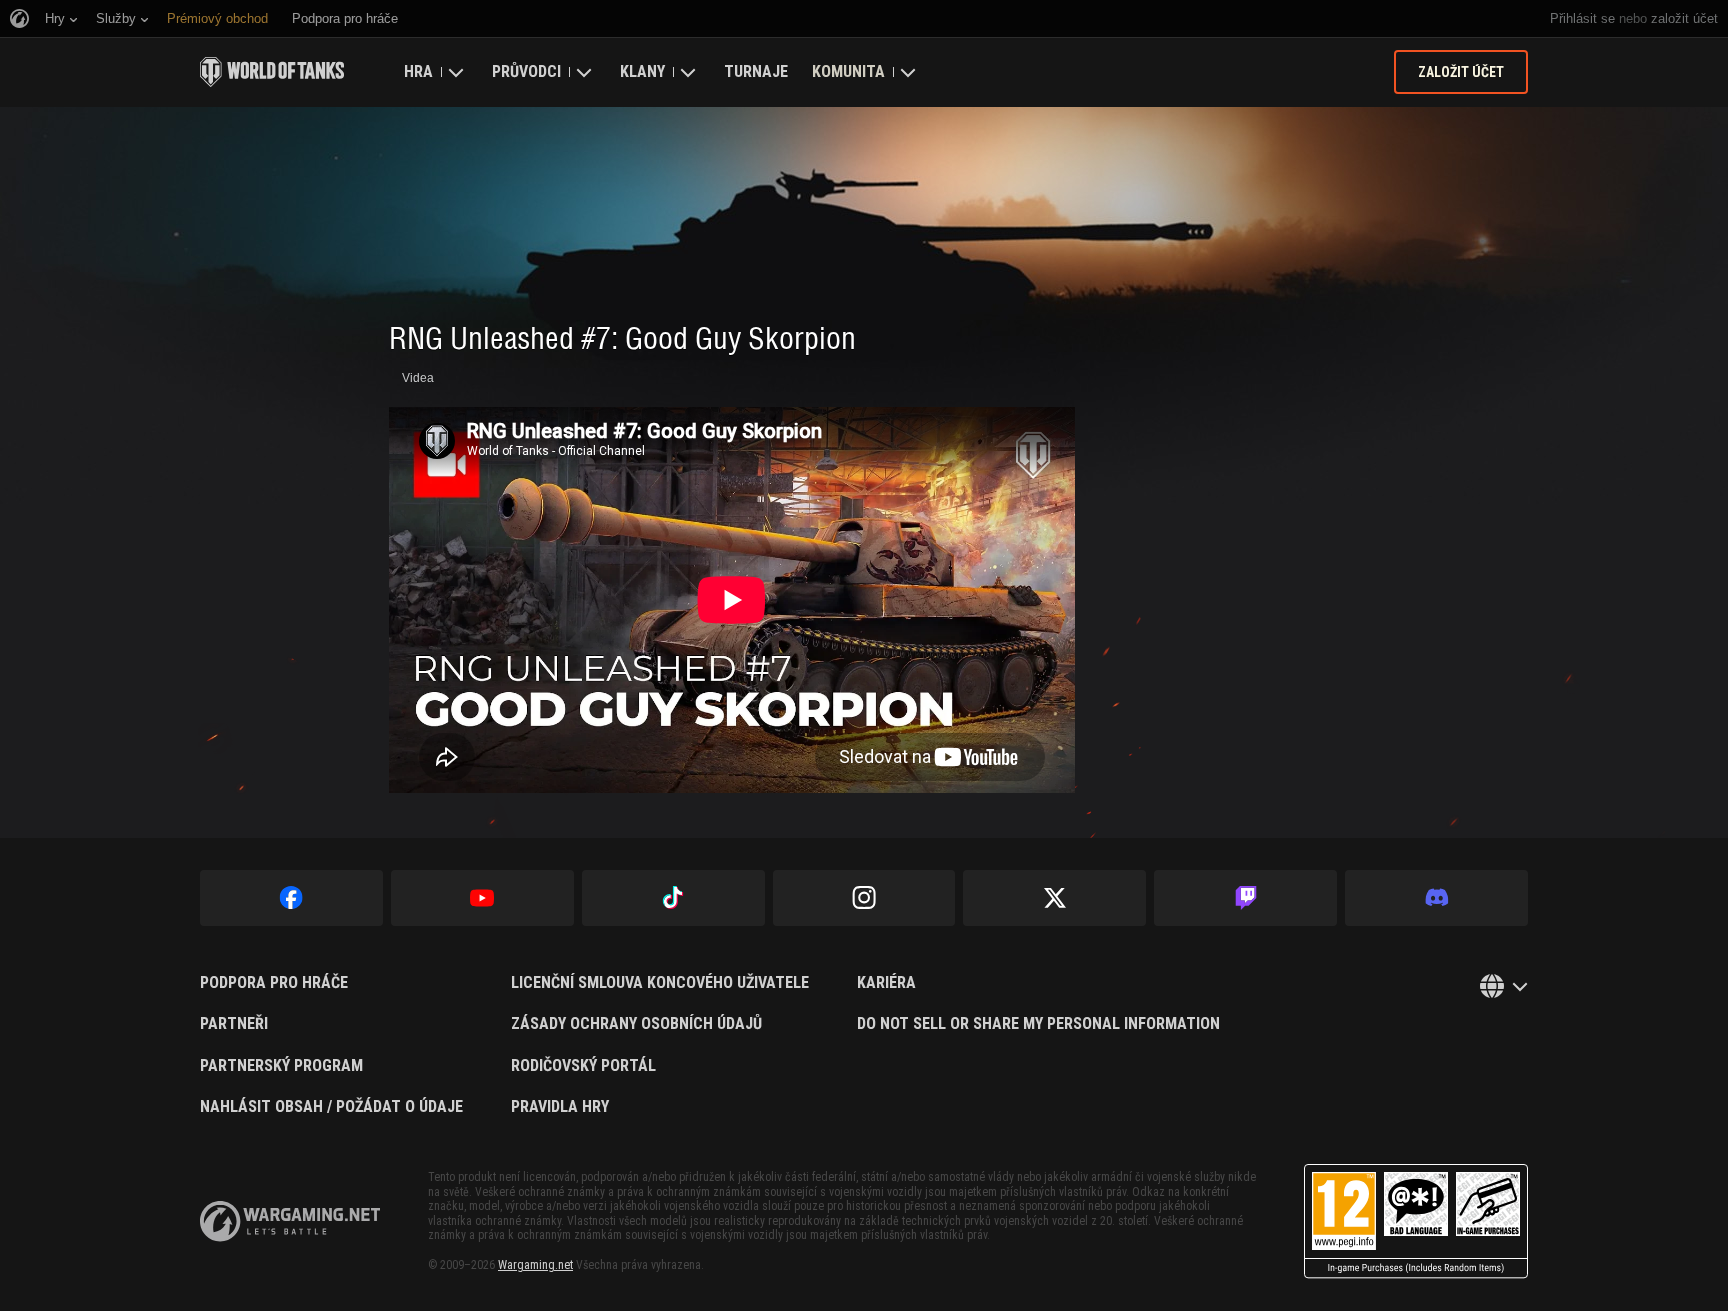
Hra (418, 71)
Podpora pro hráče (274, 983)
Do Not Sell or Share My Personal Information (1038, 1024)
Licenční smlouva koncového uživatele (660, 983)
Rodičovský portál (583, 1066)
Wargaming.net (535, 1265)
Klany (642, 71)
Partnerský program (281, 1066)
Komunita (848, 71)
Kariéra (886, 983)
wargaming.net (290, 1221)
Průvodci (526, 71)
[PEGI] (1416, 1221)
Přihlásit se (1582, 18)
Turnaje (756, 71)
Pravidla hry (560, 1107)
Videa (418, 378)
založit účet (1684, 18)
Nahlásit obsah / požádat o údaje (331, 1107)
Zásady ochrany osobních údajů (636, 1024)
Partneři (234, 1024)
